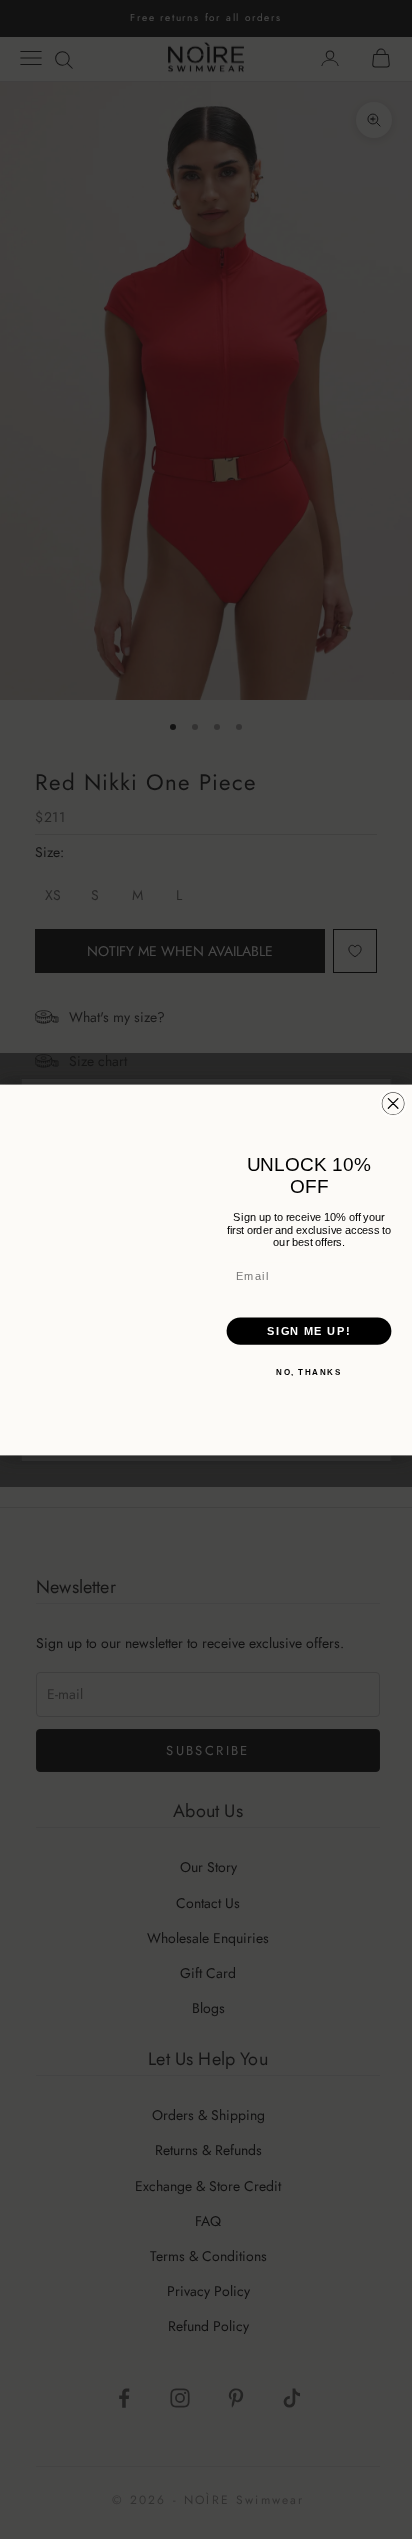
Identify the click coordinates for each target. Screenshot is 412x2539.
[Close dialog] (393, 1103)
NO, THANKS (308, 1372)
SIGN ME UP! (308, 1331)
